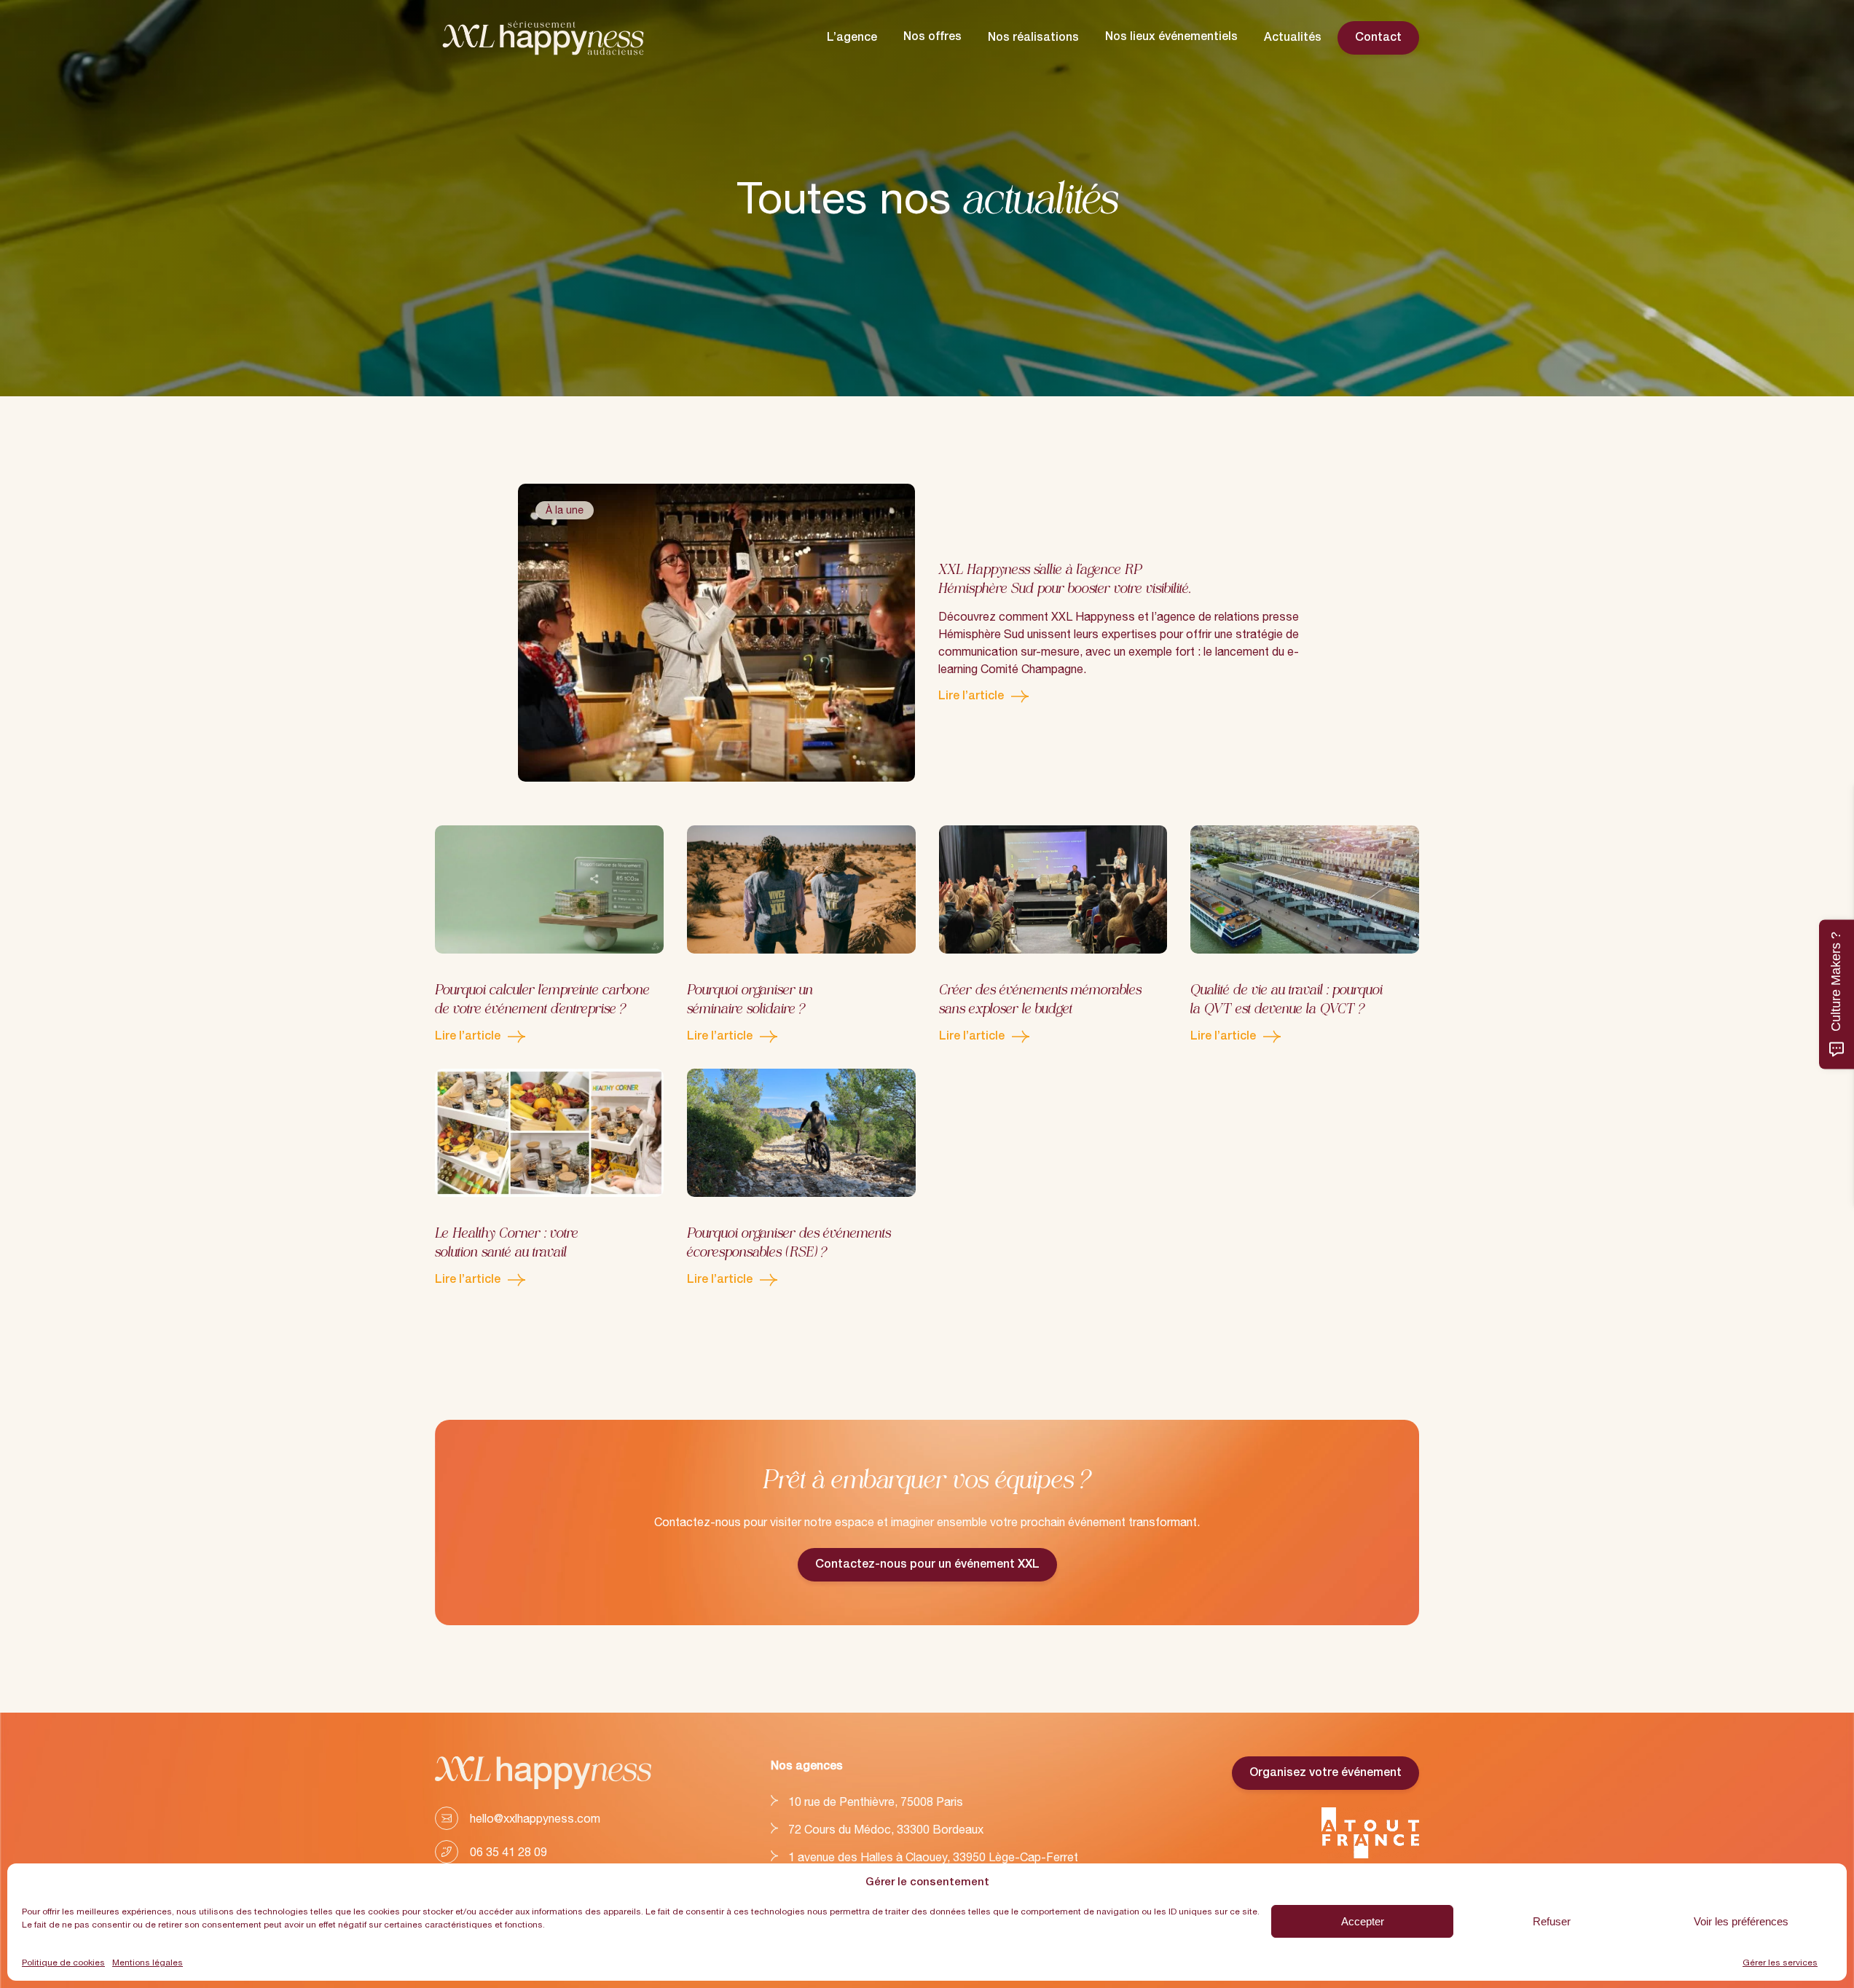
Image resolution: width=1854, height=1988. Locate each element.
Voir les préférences (1741, 1921)
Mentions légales (148, 1963)
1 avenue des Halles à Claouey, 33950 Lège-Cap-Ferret (933, 1857)
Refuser (1552, 1921)
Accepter (1363, 1921)
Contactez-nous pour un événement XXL (927, 1565)
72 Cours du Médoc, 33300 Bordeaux (886, 1829)
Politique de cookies (63, 1963)
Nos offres (932, 37)
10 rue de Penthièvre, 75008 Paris (876, 1802)
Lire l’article (984, 698)
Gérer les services (1780, 1963)
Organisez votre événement (1325, 1773)
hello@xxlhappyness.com (535, 1818)
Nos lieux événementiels (1171, 37)
